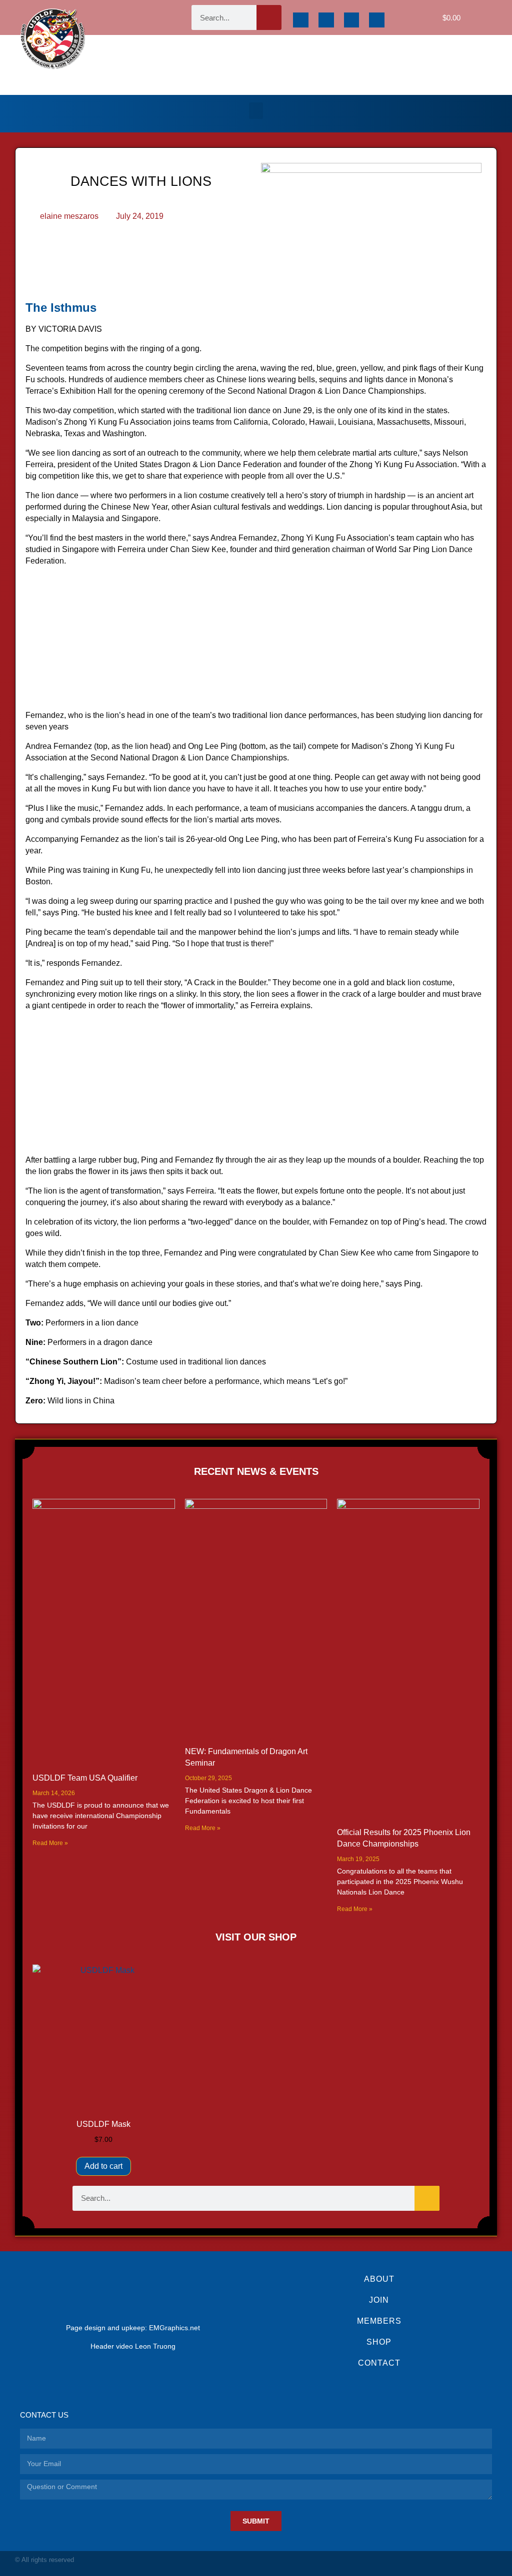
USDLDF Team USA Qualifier (85, 1778)
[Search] (269, 17)
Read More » (50, 1843)
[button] (256, 111)
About (379, 2279)
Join (379, 2300)
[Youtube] (377, 20)
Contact (379, 2363)
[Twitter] (352, 20)
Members (379, 2321)
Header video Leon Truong (133, 2346)
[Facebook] (301, 20)
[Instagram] (326, 20)
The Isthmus (61, 308)
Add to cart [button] (103, 2166)
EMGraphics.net (174, 2328)
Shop (379, 2342)
